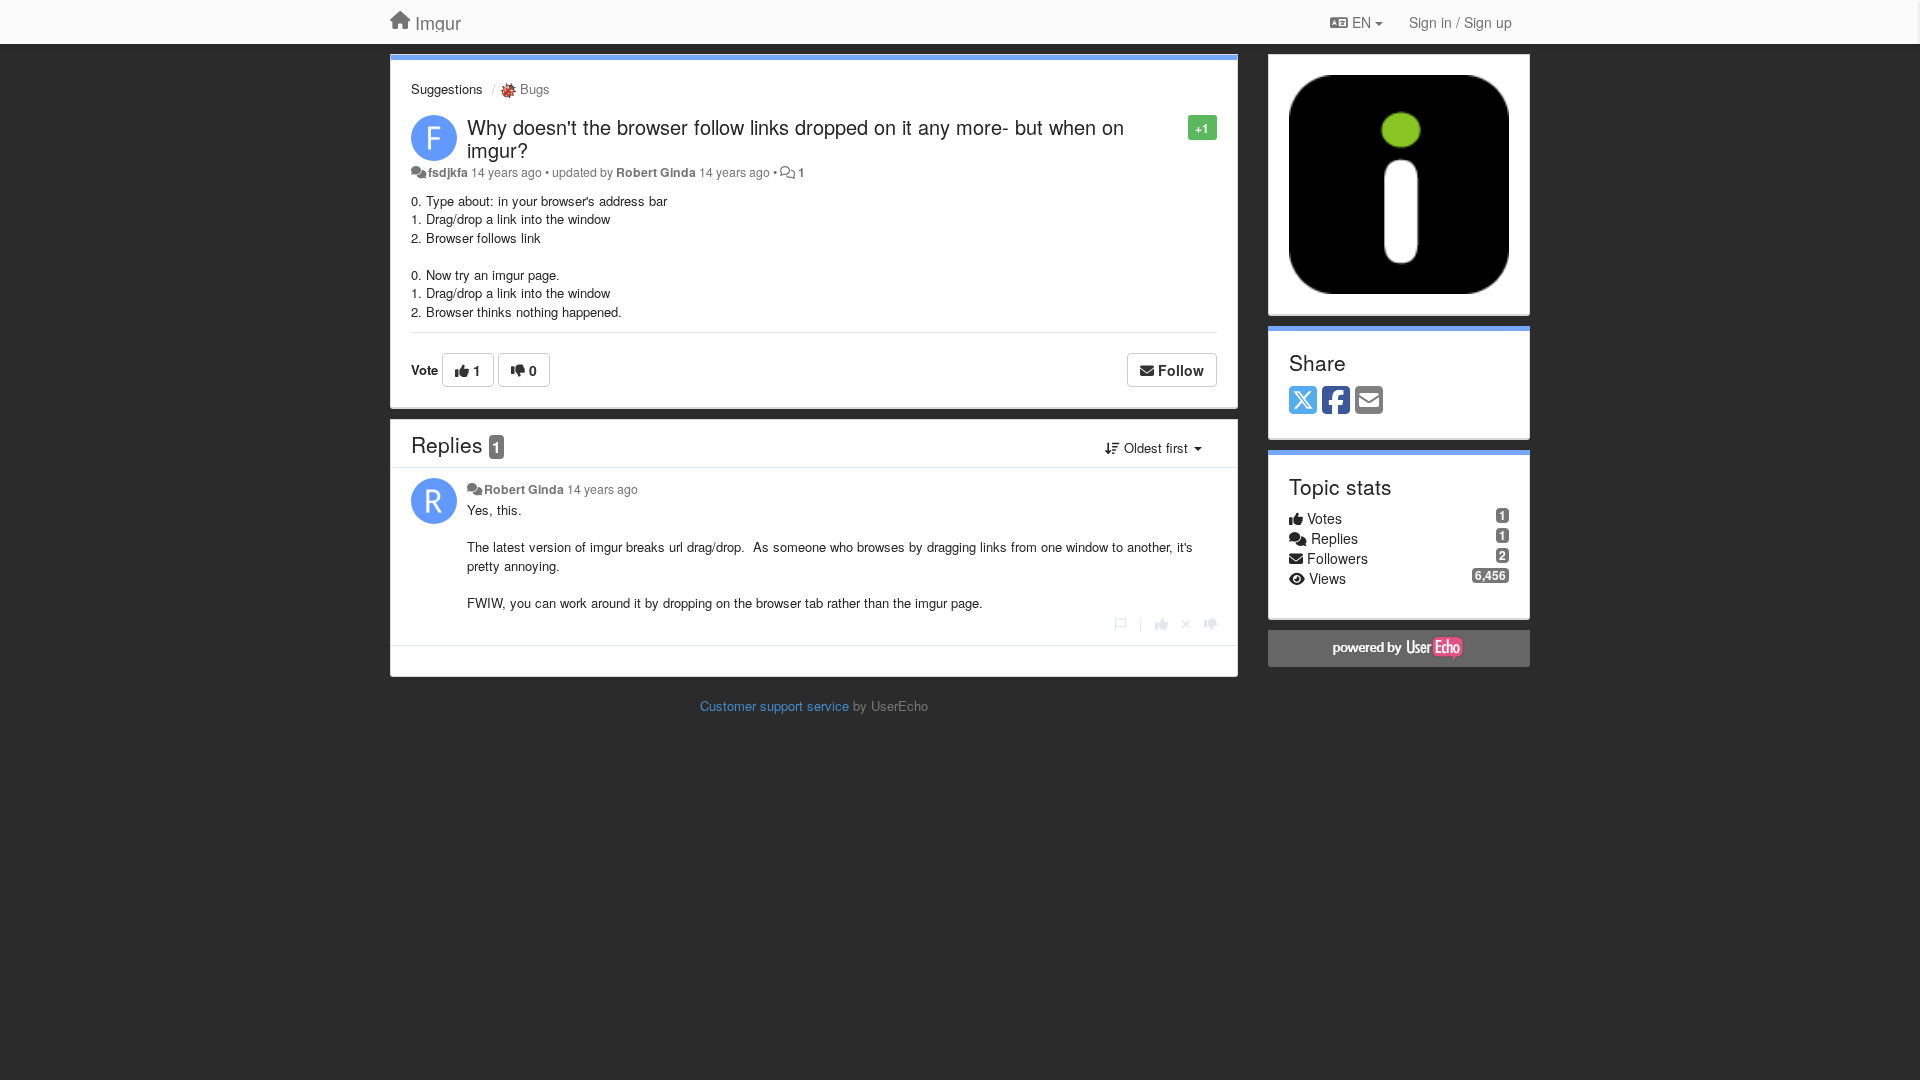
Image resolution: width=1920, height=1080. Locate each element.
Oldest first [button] (1156, 447)
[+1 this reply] (1161, 623)
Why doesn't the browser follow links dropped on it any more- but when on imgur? (795, 138)
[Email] (1369, 401)
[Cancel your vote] (1186, 623)
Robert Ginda (656, 172)
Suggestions (447, 88)
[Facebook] (1336, 401)
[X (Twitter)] (1303, 401)
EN (1361, 22)
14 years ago (602, 489)
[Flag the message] (1177, 126)
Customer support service (774, 705)
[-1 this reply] (1210, 623)
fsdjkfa (448, 172)
